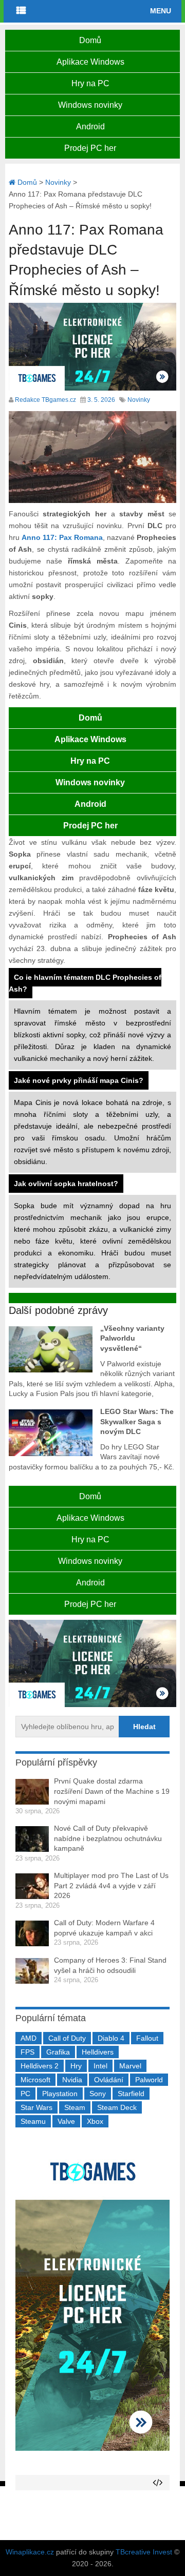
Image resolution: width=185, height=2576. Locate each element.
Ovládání (109, 2080)
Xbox (95, 2121)
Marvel (130, 2066)
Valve (66, 2121)
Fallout (147, 2038)
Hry (76, 2066)
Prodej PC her (90, 148)
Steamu (33, 2121)
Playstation (60, 2094)
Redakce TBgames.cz (45, 400)
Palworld (149, 2080)
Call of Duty (67, 2038)
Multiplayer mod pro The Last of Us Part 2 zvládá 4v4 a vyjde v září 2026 (111, 1885)
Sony (98, 2094)
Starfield (131, 2094)
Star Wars (36, 2107)
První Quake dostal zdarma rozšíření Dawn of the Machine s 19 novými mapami (112, 1791)
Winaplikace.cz (30, 2552)
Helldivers (98, 2052)
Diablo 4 (111, 2038)
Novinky (139, 400)
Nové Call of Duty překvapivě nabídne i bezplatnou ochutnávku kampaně (108, 1838)
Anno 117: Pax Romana (62, 537)
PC (25, 2094)
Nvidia (72, 2080)
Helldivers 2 (40, 2066)
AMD (29, 2038)
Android (90, 127)
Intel (100, 2066)
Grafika (58, 2052)
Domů (90, 40)
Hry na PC (90, 83)
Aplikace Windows (90, 62)
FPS (27, 2052)
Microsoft (35, 2080)
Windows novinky (90, 105)
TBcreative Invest (144, 2552)
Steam (75, 2107)
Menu (161, 11)
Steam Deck (117, 2107)
